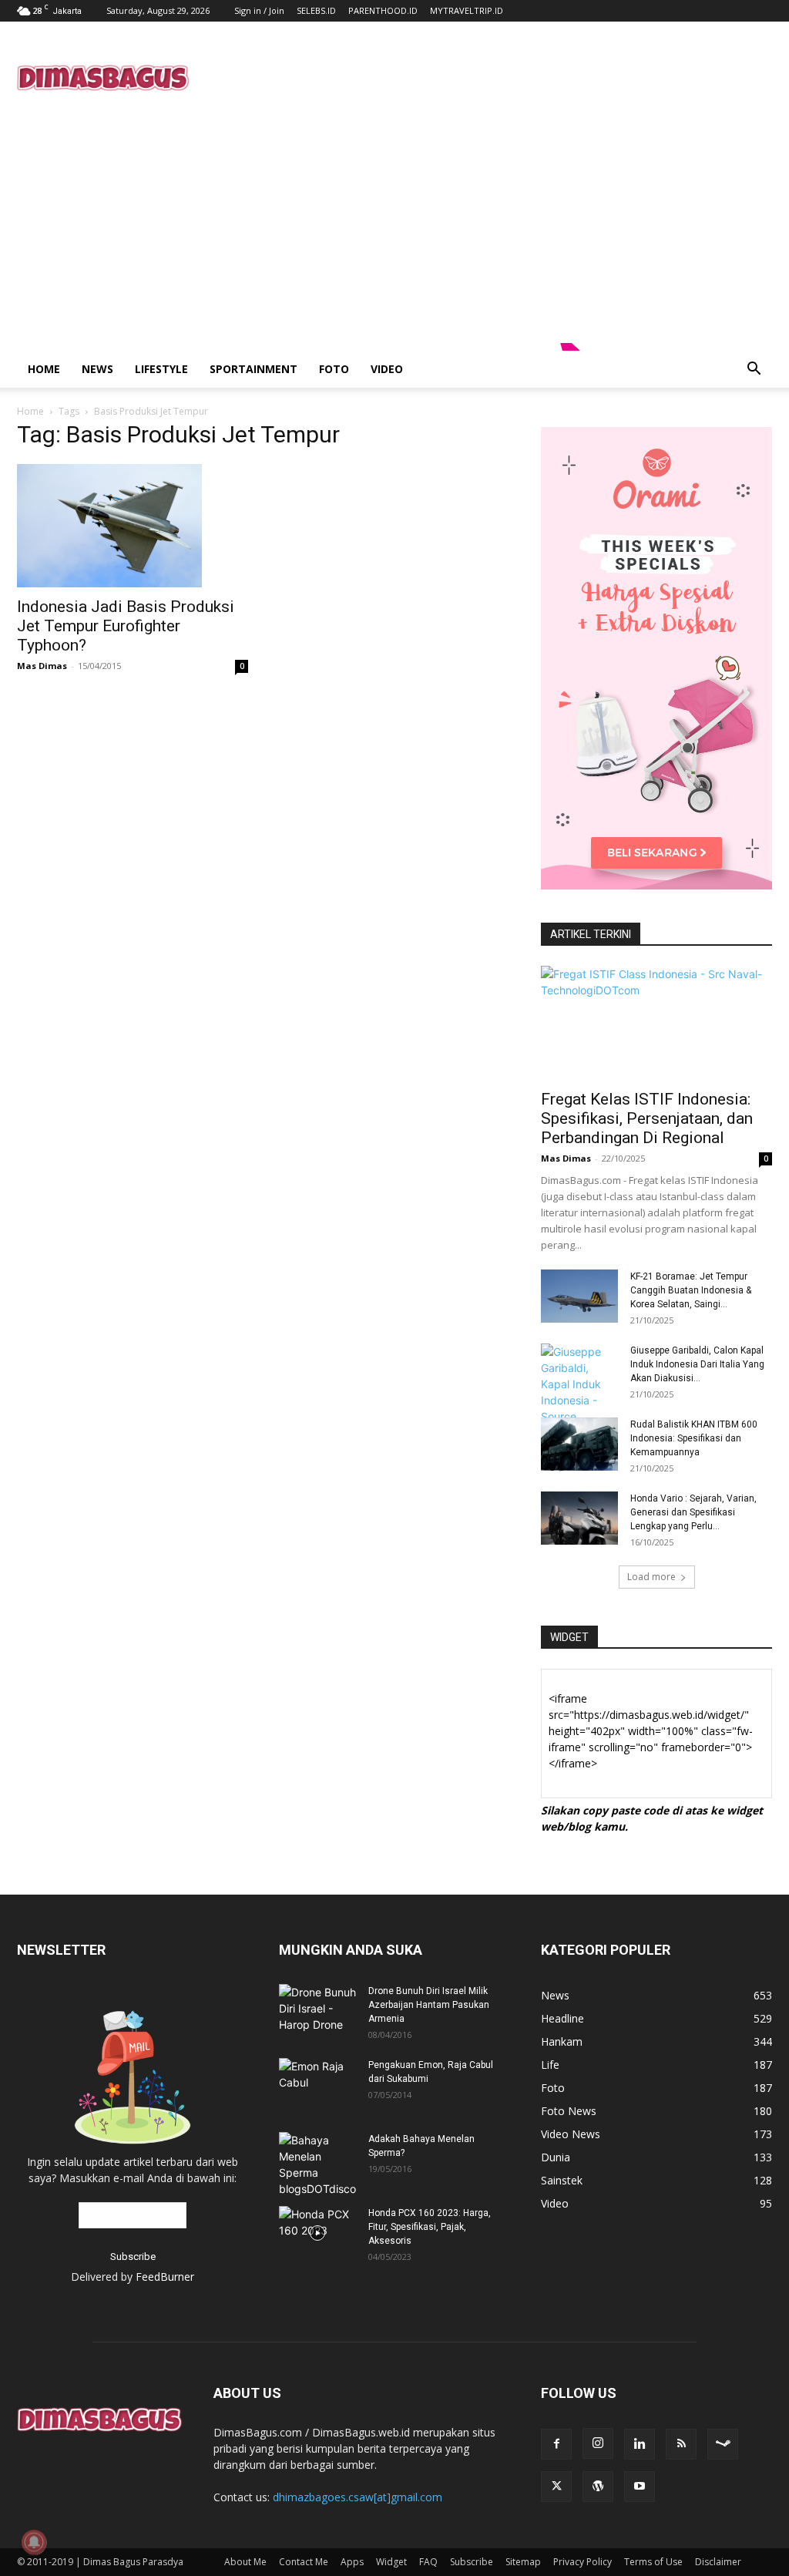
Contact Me (304, 2562)
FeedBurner (165, 2277)
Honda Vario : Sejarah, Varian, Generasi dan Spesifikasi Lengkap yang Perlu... (693, 1512)
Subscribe (472, 2562)
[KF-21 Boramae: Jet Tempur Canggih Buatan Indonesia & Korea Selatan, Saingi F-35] (579, 1296)
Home (44, 369)
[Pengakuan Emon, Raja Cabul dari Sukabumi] (317, 2080)
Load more (651, 1577)
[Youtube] (640, 2487)
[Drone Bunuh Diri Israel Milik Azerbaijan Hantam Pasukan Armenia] (317, 2008)
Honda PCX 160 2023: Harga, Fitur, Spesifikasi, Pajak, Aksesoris (430, 2227)
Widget (391, 2562)
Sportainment (253, 369)
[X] (556, 2487)
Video (387, 369)
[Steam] (723, 2444)
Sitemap (523, 2562)
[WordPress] (598, 2487)
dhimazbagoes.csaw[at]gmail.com (358, 2497)
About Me (245, 2562)
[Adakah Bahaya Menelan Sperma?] (317, 2164)
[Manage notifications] (34, 2542)
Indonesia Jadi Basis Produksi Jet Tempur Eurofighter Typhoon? (126, 626)
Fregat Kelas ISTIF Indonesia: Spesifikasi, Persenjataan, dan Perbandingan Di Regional (647, 1118)
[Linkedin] (640, 2444)
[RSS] (681, 2444)
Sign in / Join (259, 10)
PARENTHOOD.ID (383, 10)
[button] (754, 370)
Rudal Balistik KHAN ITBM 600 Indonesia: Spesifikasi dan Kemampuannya (694, 1438)
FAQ (428, 2562)
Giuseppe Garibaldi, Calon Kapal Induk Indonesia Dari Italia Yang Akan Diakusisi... (697, 1364)
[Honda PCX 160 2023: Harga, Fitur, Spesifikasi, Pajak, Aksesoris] (317, 2233)
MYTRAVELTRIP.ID (467, 10)
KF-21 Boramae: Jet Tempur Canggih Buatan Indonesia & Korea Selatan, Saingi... (691, 1290)
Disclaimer (718, 2562)
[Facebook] (556, 2444)
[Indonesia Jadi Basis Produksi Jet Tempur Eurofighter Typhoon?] (133, 526)
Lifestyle (161, 369)
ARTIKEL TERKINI (591, 934)
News (97, 369)
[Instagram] (598, 2443)
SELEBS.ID (316, 10)
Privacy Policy (583, 2562)
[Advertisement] (492, 78)
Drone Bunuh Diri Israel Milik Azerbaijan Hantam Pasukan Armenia (429, 2005)
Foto (334, 369)
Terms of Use (653, 2562)
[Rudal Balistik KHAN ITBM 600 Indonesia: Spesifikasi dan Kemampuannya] (579, 1444)
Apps (352, 2562)
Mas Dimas (42, 666)
